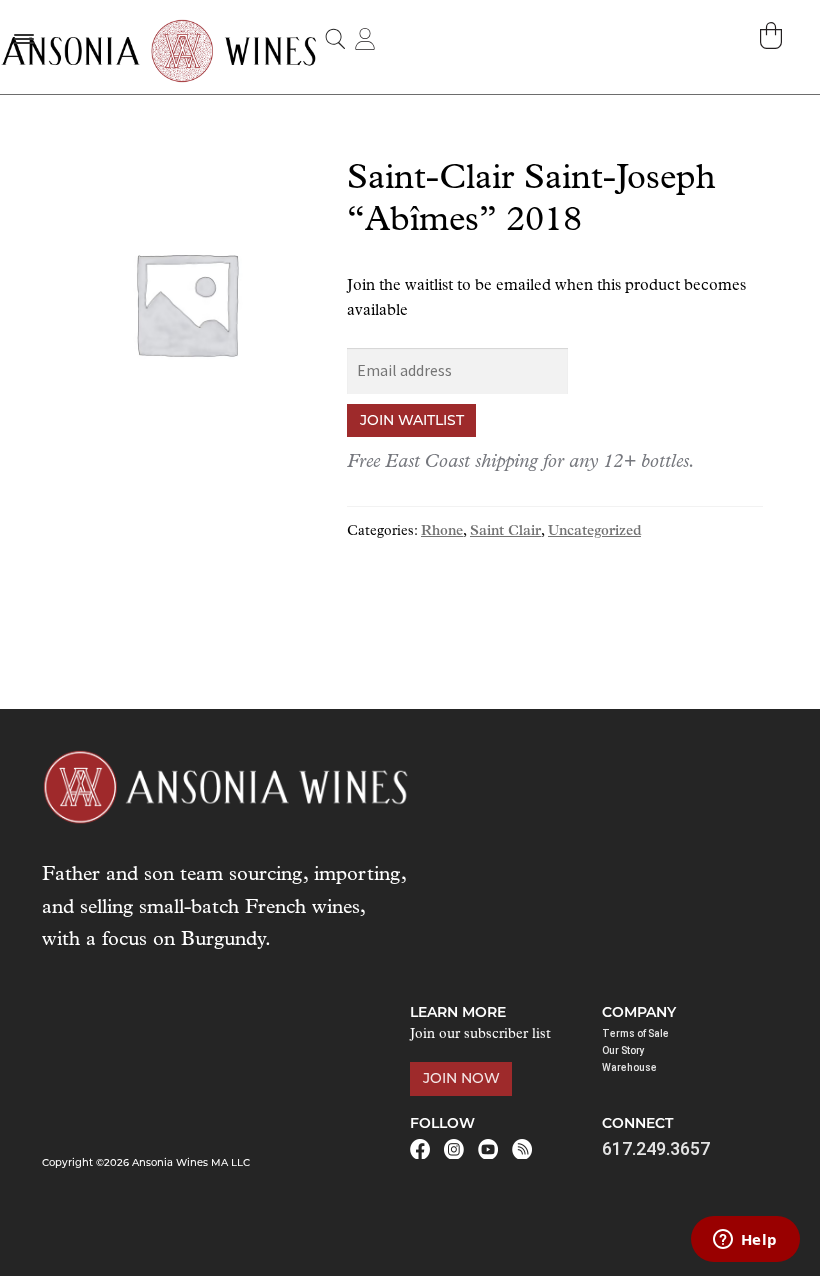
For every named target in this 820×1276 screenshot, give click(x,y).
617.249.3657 (656, 1148)
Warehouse (629, 1067)
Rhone (442, 531)
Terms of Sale (635, 1033)
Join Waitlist (412, 420)
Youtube (488, 1149)
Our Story (623, 1050)
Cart (773, 35)
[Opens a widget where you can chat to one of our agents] (745, 1241)
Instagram (454, 1149)
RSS (522, 1149)
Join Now (461, 1078)
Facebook (420, 1149)
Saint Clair (505, 531)
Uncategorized (594, 531)
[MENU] (23, 38)
